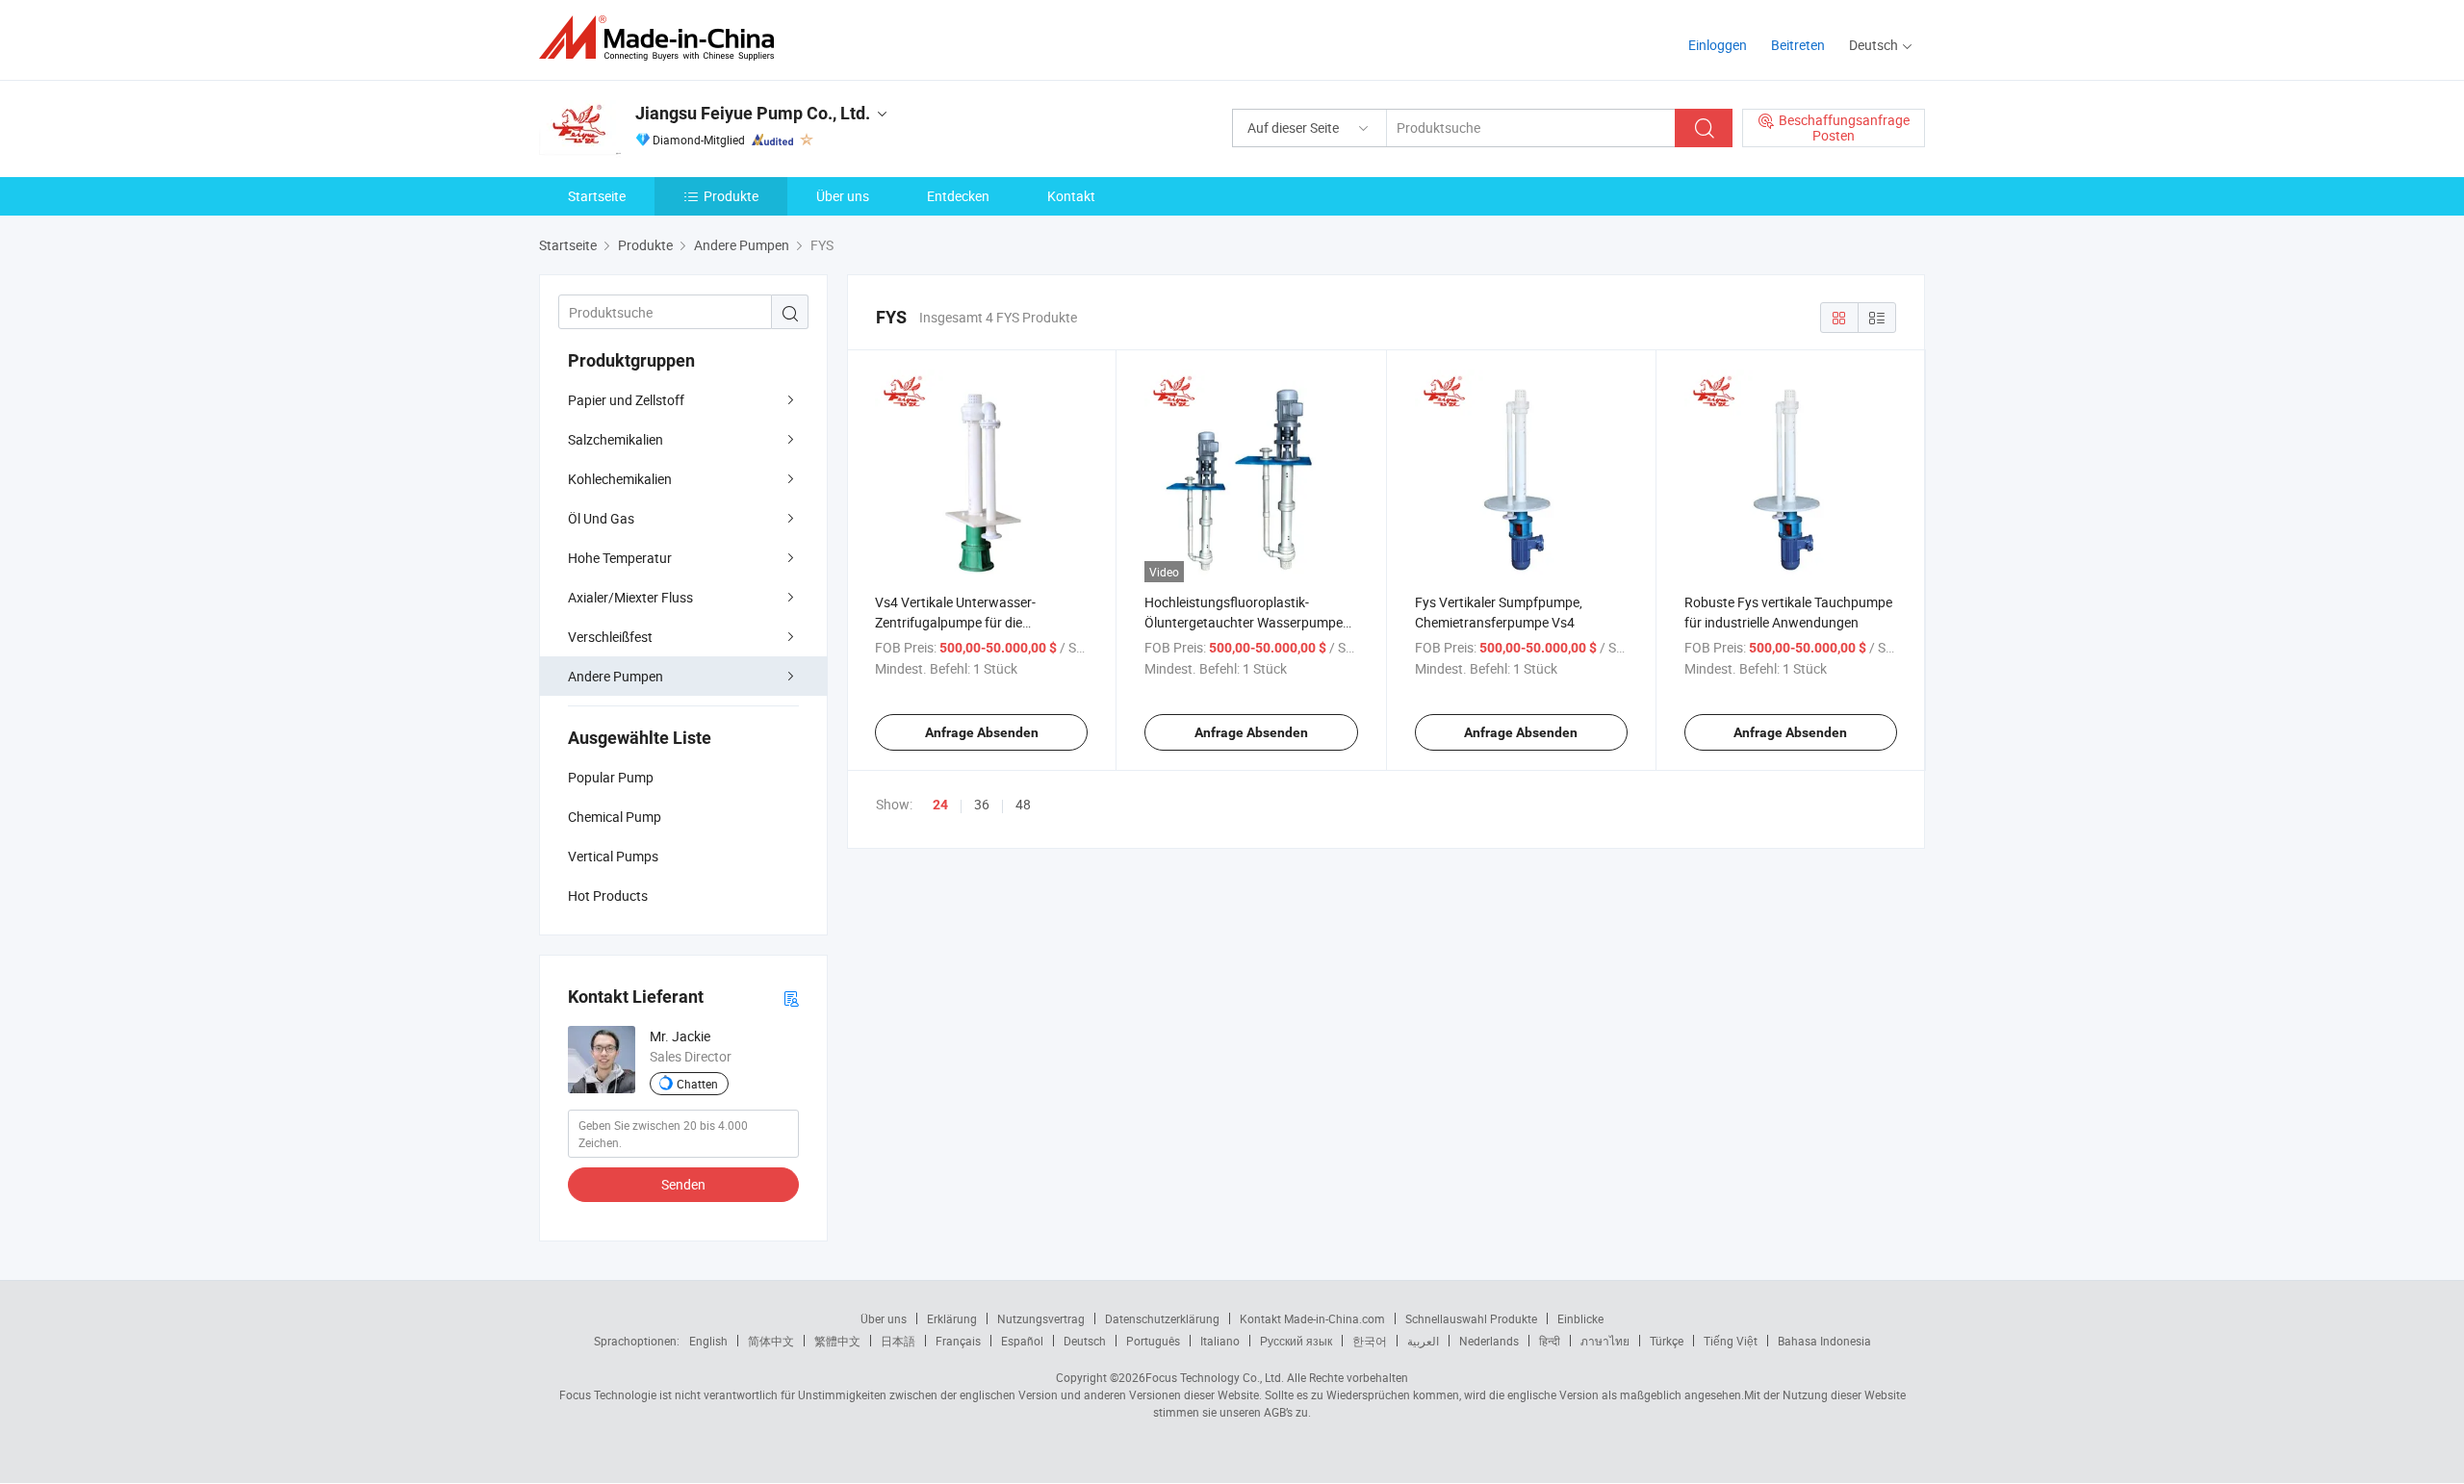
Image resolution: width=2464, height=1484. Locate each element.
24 (940, 805)
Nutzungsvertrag (1041, 1318)
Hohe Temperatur (620, 558)
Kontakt (1071, 196)
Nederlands (1489, 1341)
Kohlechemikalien (620, 479)
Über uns (843, 196)
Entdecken (958, 196)
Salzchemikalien (616, 439)
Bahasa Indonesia (1824, 1341)
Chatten (697, 1084)
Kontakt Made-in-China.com (1312, 1318)
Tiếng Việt (1731, 1341)
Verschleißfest (610, 637)
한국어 (1370, 1341)
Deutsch (1085, 1341)
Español (1022, 1341)
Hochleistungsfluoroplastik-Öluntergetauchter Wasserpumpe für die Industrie (1244, 622)
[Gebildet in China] (663, 38)
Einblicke (1580, 1318)
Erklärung (952, 1318)
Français (958, 1341)
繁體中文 (837, 1341)
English (708, 1341)
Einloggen (1718, 45)
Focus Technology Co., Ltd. (1215, 1377)
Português (1153, 1341)
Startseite (597, 196)
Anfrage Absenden (982, 732)
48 (1023, 804)
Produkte (731, 196)
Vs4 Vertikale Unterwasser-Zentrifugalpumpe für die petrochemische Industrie (955, 622)
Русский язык (1296, 1341)
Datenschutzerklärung (1162, 1318)
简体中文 (771, 1341)
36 (982, 804)
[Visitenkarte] (791, 998)
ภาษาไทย (1605, 1341)
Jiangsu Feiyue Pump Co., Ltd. (753, 113)
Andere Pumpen (616, 676)
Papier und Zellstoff (626, 400)
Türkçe (1667, 1341)
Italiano (1220, 1341)
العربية (1423, 1341)
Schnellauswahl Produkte (1471, 1318)
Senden (683, 1184)
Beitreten (1798, 45)
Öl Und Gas (601, 518)
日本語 (898, 1341)
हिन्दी (1550, 1341)
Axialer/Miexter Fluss (630, 597)
